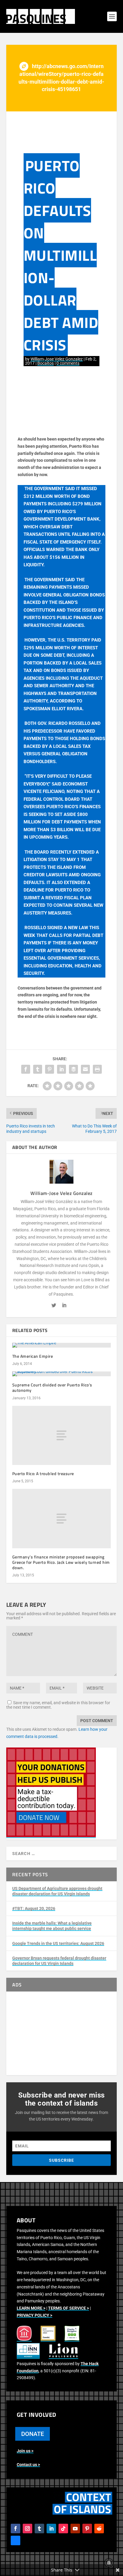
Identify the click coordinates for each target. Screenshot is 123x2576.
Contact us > (28, 2465)
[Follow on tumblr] (39, 2529)
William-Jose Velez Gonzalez (57, 359)
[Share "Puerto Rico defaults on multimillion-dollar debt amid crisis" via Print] (97, 1069)
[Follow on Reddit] (99, 2529)
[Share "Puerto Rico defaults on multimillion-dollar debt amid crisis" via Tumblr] (38, 1069)
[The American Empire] (62, 1345)
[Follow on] (16, 2540)
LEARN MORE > (31, 2308)
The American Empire (33, 1356)
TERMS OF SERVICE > (69, 2308)
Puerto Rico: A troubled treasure (43, 1473)
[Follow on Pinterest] (87, 2529)
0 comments (68, 363)
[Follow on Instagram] (27, 2529)
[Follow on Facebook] (16, 2529)
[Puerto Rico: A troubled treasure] (62, 1435)
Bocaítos (46, 363)
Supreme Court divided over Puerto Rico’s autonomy (52, 1387)
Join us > (25, 2451)
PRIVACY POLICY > (34, 2315)
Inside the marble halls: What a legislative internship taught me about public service (52, 1926)
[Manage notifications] (109, 2563)
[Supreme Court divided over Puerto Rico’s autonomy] (62, 1374)
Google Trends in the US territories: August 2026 (58, 1943)
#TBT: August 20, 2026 (34, 1908)
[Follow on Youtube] (75, 2529)
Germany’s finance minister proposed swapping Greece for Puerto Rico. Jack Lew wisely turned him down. (61, 1562)
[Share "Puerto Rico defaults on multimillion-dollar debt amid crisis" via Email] (85, 1069)
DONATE (33, 2434)
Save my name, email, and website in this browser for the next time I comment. (58, 1705)
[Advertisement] (62, 2033)
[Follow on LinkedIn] (51, 2529)
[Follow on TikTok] (63, 2529)
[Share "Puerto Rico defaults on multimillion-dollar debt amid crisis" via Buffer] (73, 1069)
